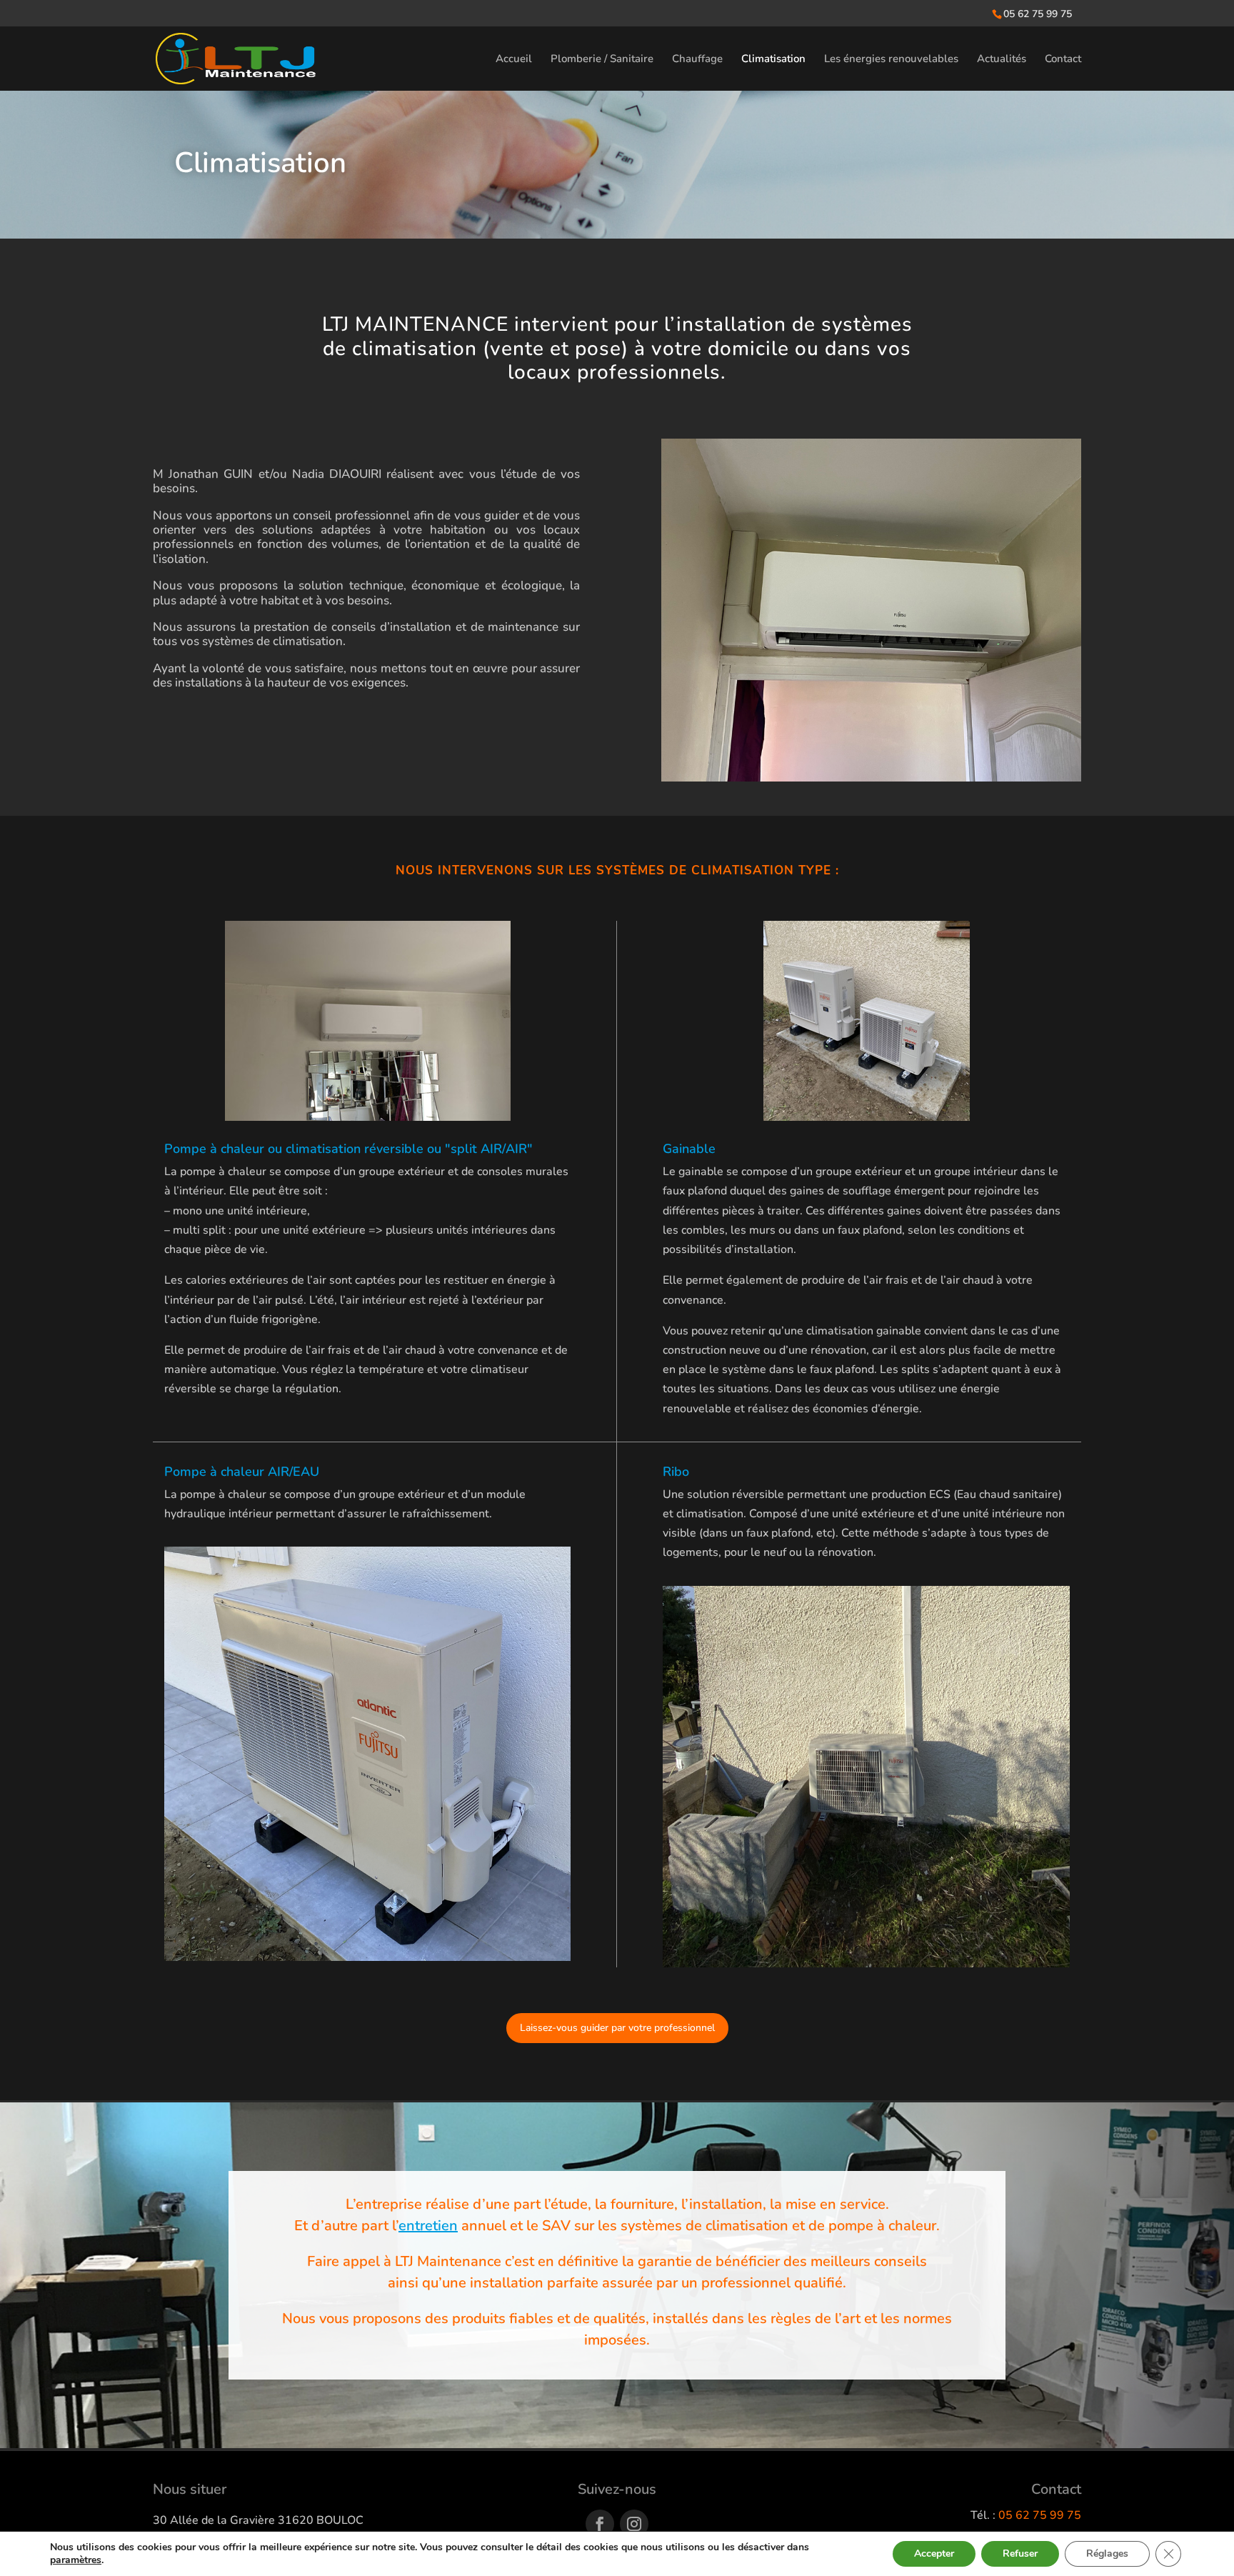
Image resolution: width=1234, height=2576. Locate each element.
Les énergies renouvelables (891, 60)
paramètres (76, 2560)
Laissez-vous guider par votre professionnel (617, 2028)
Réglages (1107, 2553)
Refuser (1020, 2553)
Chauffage (697, 60)
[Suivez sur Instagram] (634, 2524)
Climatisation (773, 60)
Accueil (514, 60)
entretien (428, 2226)
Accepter (934, 2553)
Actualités (1002, 60)
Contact (1063, 60)
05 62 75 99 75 (1038, 14)
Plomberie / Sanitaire (602, 60)
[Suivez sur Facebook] (600, 2524)
